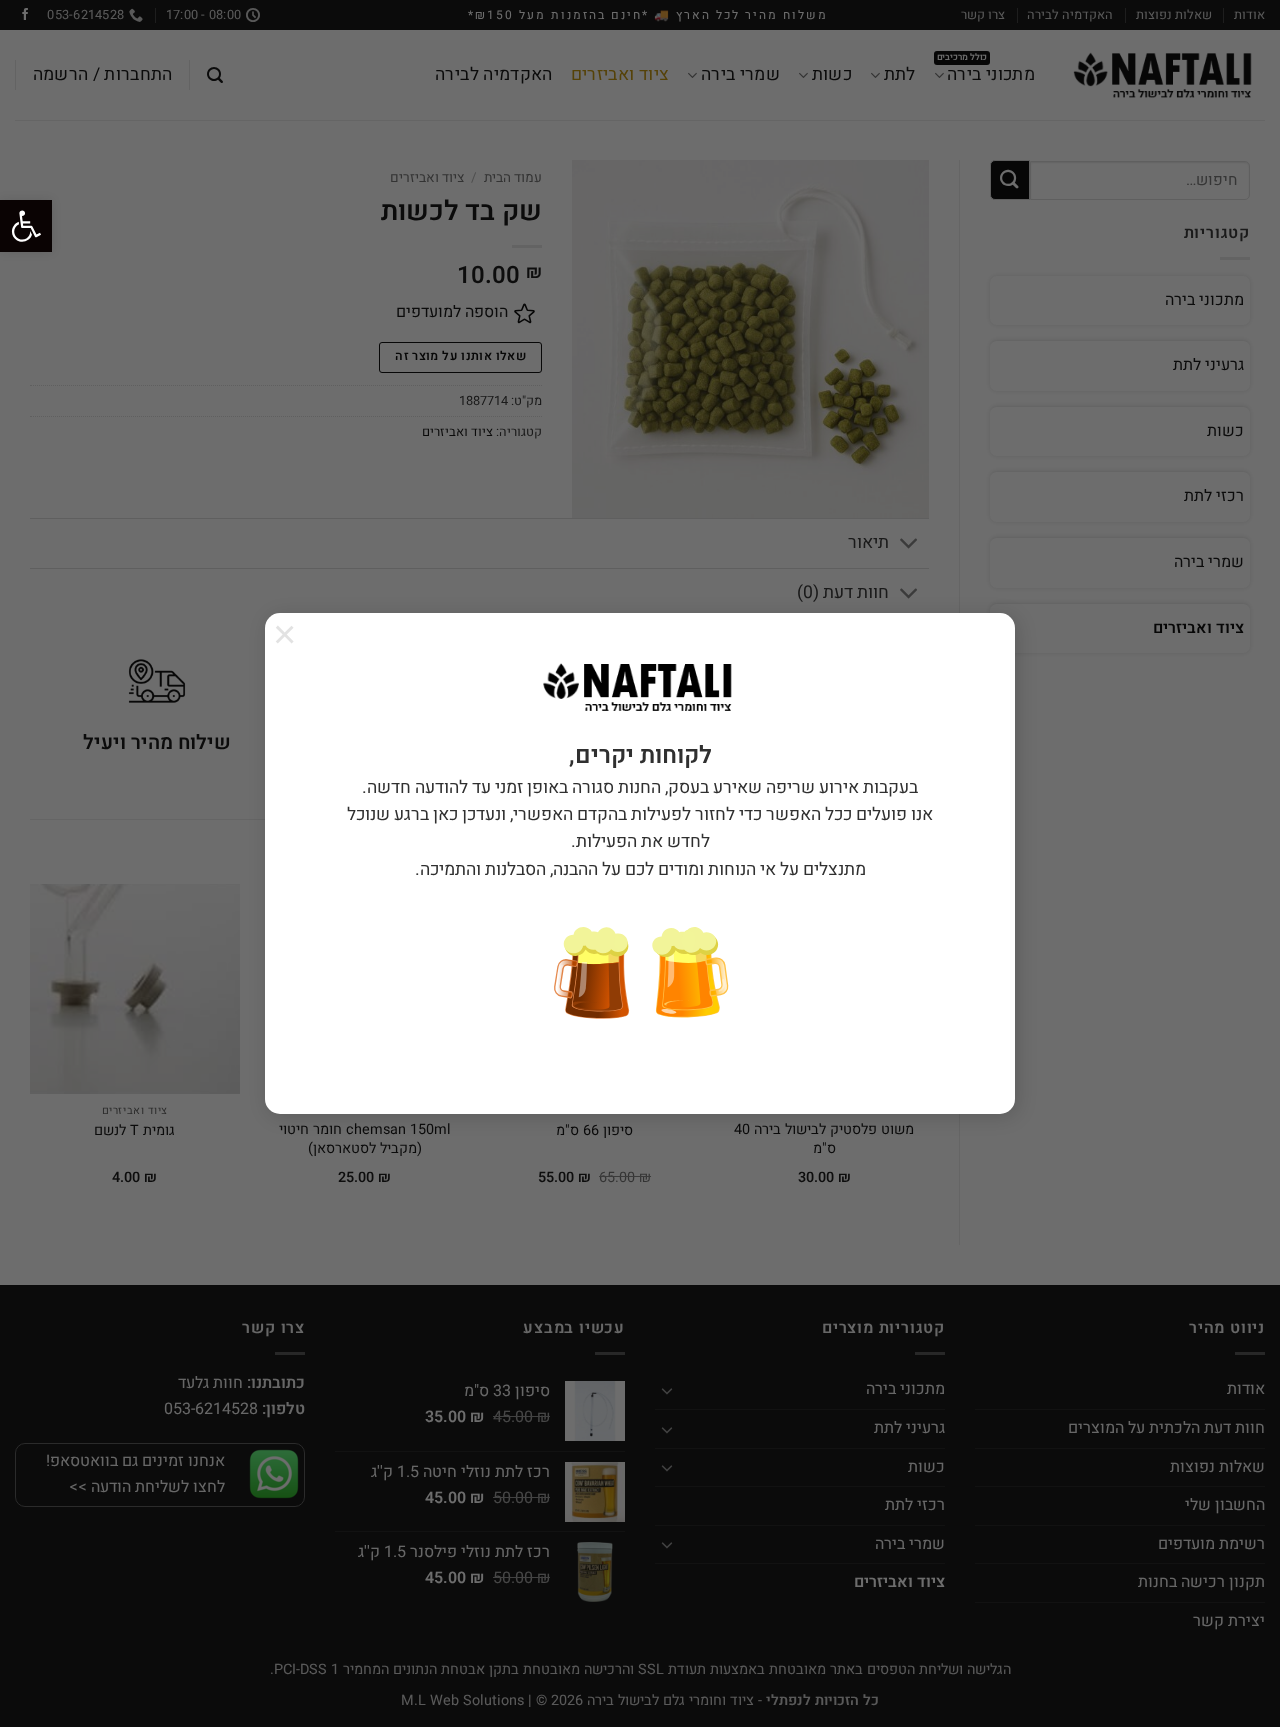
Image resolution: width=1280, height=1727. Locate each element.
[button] (26, 226)
